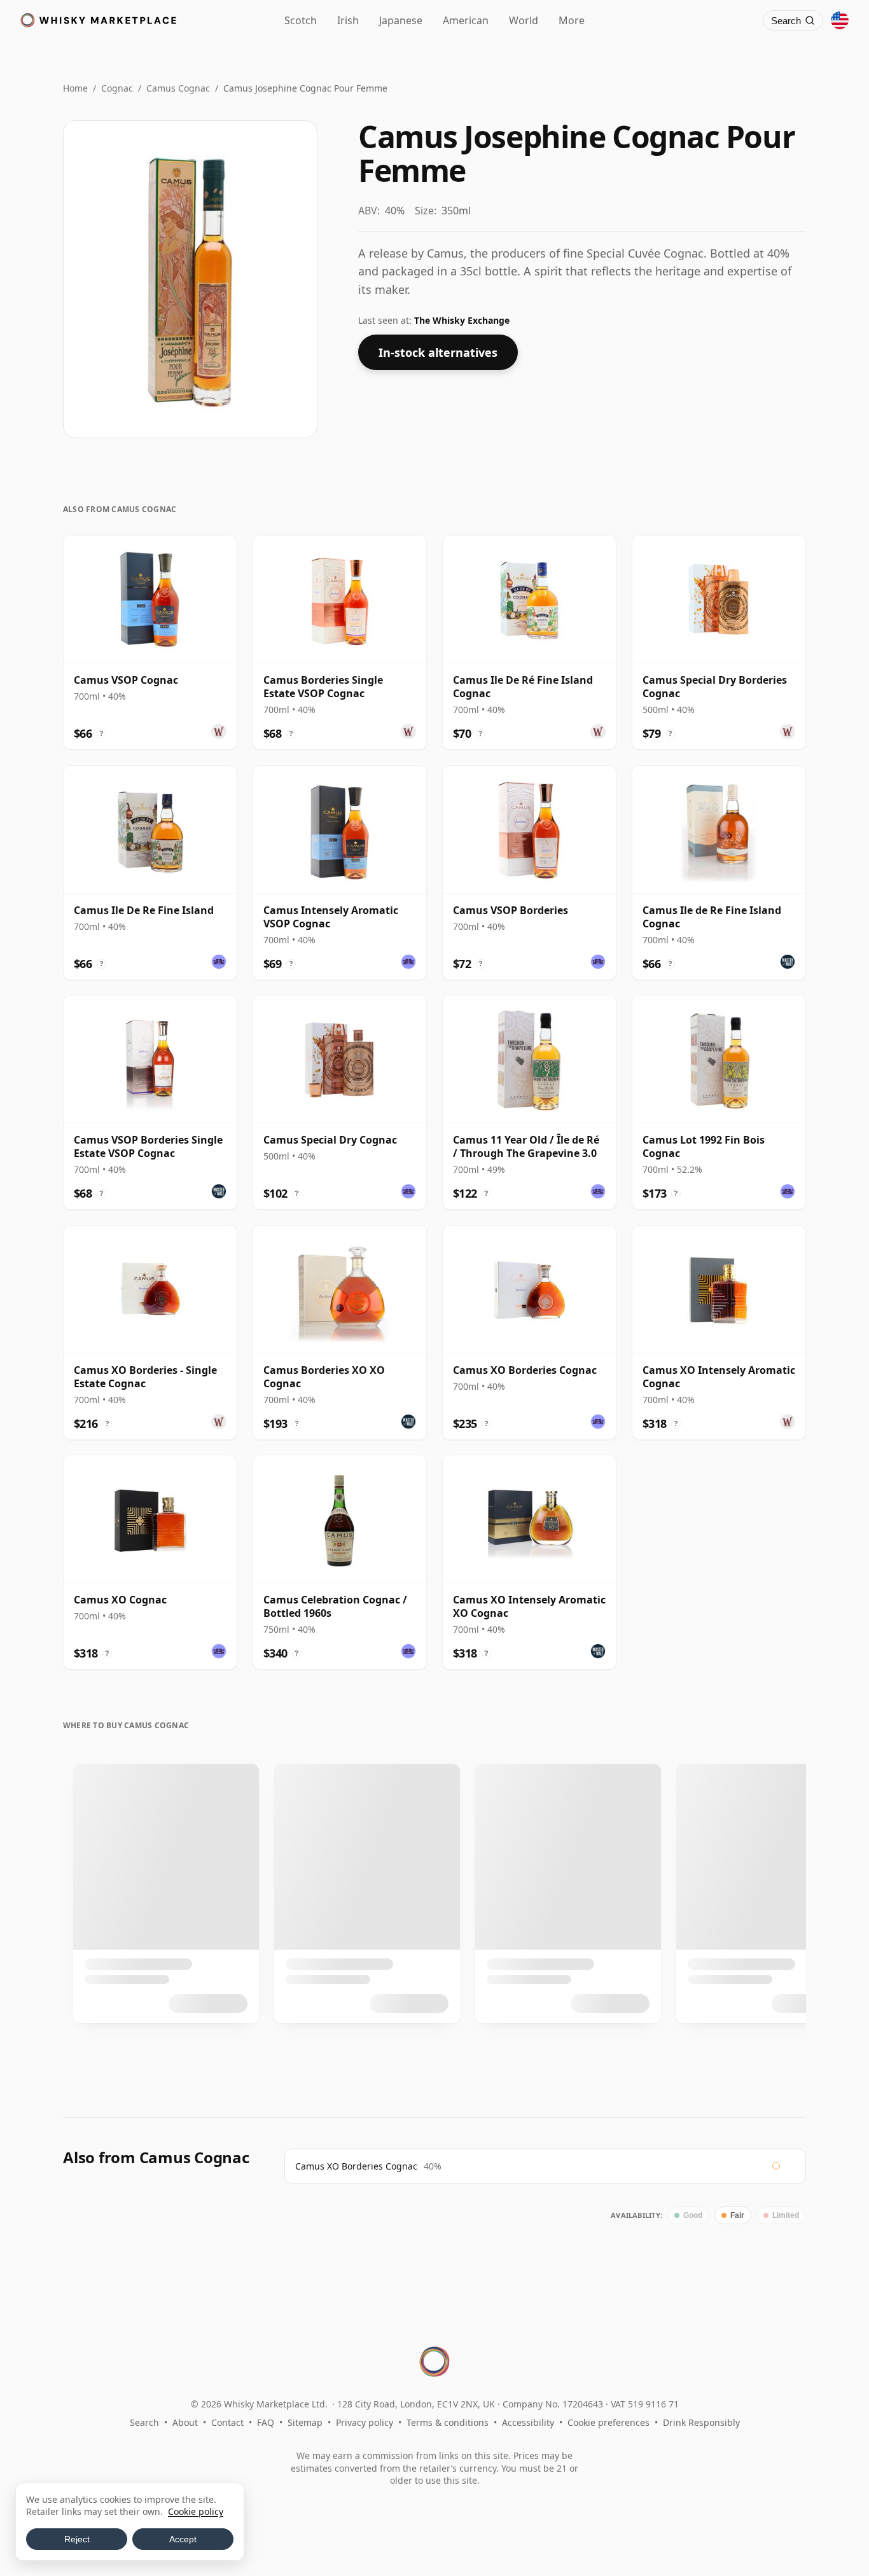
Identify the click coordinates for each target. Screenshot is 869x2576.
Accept (183, 2539)
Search (144, 2422)
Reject (77, 2539)
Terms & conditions (448, 2422)
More (572, 20)
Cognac (117, 88)
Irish (348, 20)
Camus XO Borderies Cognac (356, 2166)
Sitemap (305, 2422)
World (524, 20)
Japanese (401, 20)
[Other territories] (840, 20)
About (185, 2422)
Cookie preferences (608, 2422)
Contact (227, 2422)
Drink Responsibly (701, 2422)
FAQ (266, 2422)
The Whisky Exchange (462, 320)
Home (75, 88)
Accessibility (528, 2422)
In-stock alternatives (438, 352)
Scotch (301, 20)
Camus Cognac (178, 88)
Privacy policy (365, 2422)
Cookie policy (196, 2511)
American (466, 20)
